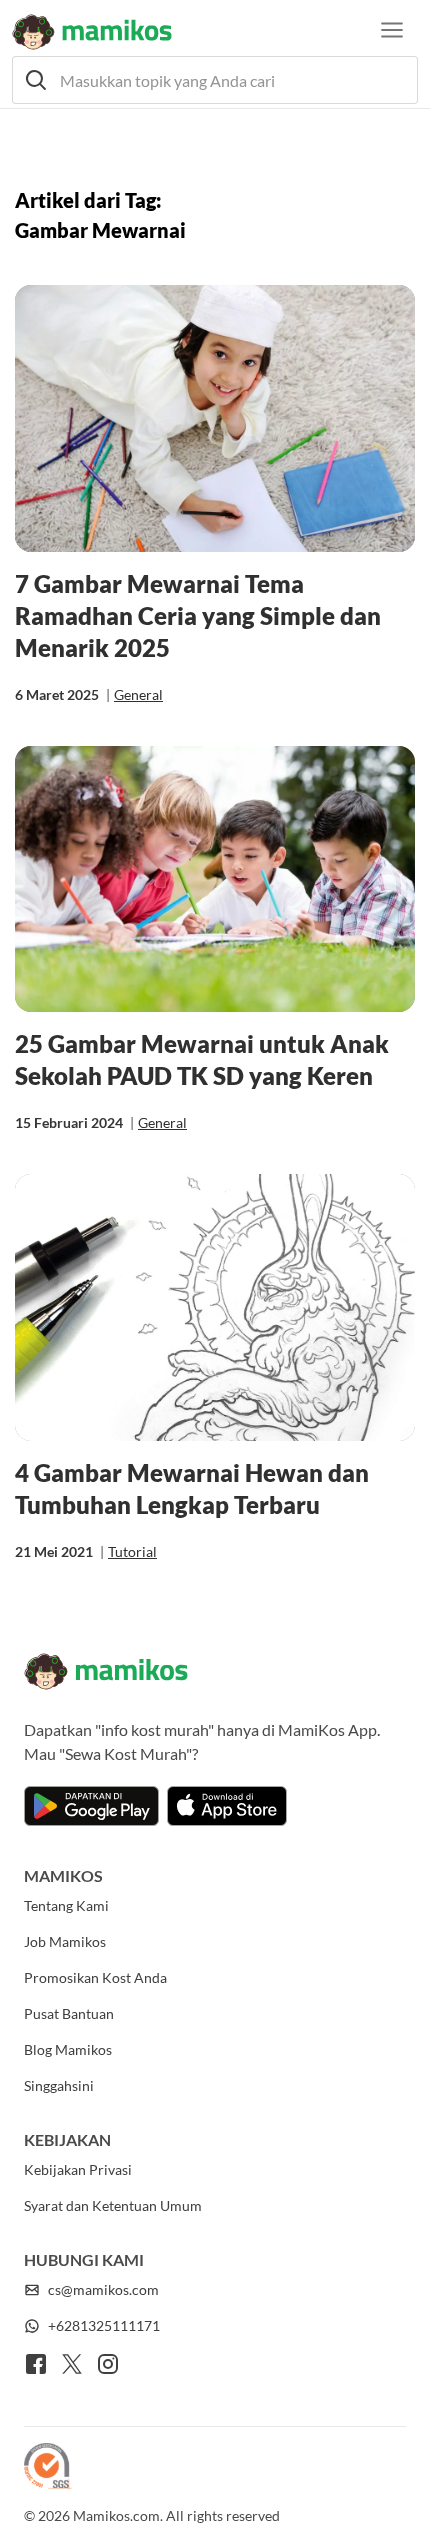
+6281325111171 (104, 2325)
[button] (215, 80)
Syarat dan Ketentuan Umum (113, 2205)
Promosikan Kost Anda (95, 1977)
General (138, 694)
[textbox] (215, 80)
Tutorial (132, 1551)
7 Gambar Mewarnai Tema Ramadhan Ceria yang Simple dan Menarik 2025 (198, 615)
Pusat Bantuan (69, 2013)
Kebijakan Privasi (78, 2169)
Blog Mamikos (68, 2049)
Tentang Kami (66, 1905)
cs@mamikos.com (103, 2289)
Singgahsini (59, 2085)
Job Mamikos (65, 1941)
